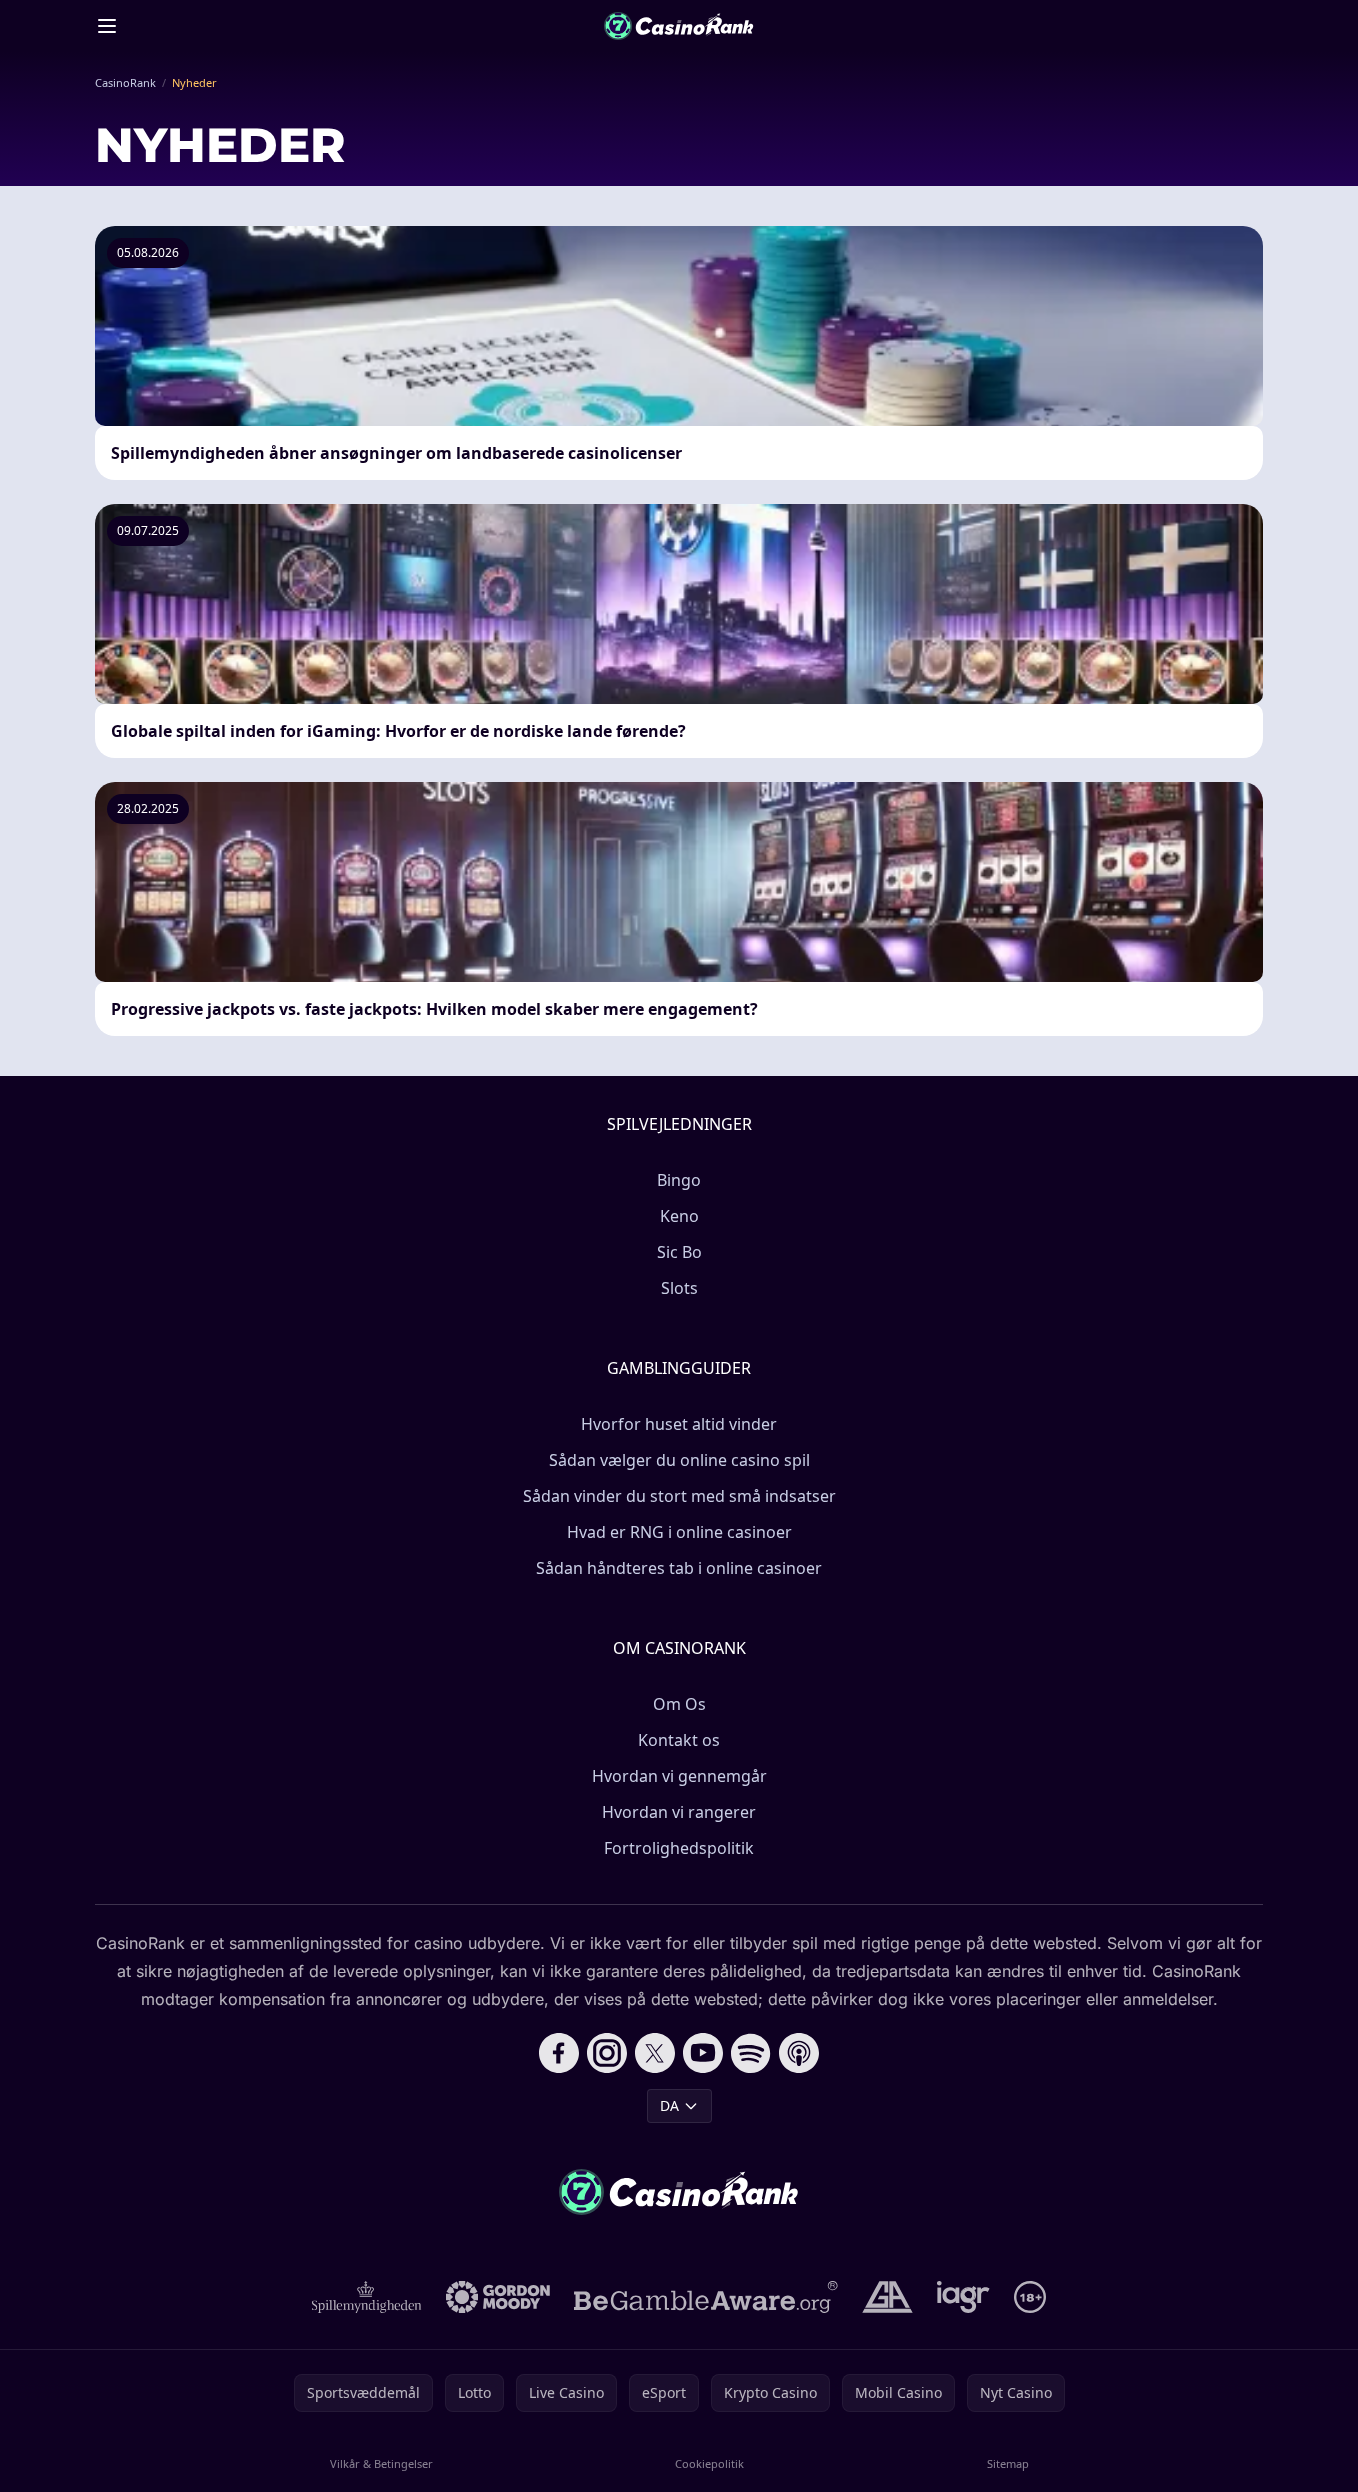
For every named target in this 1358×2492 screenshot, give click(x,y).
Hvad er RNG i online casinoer (679, 1532)
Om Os (679, 1704)
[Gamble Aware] (706, 2297)
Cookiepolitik (709, 2463)
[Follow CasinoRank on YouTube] (703, 2053)
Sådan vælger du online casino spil (679, 1460)
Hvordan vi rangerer (679, 1812)
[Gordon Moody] (498, 2297)
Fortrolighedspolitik (679, 1848)
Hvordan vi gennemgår (679, 1776)
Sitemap (1008, 2463)
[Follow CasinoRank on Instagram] (607, 2053)
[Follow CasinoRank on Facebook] (559, 2053)
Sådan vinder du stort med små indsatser (679, 1496)
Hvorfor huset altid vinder (679, 1424)
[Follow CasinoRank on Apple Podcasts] (799, 2053)
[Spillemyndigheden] (367, 2297)
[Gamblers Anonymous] (887, 2297)
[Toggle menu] (107, 26)
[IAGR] (963, 2297)
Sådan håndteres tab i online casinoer (679, 1568)
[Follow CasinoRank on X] (655, 2053)
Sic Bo (679, 1252)
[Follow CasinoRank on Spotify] (751, 2053)
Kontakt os (679, 1740)
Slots (679, 1288)
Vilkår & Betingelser (381, 2463)
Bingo (679, 1180)
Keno (679, 1216)
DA (669, 2105)
